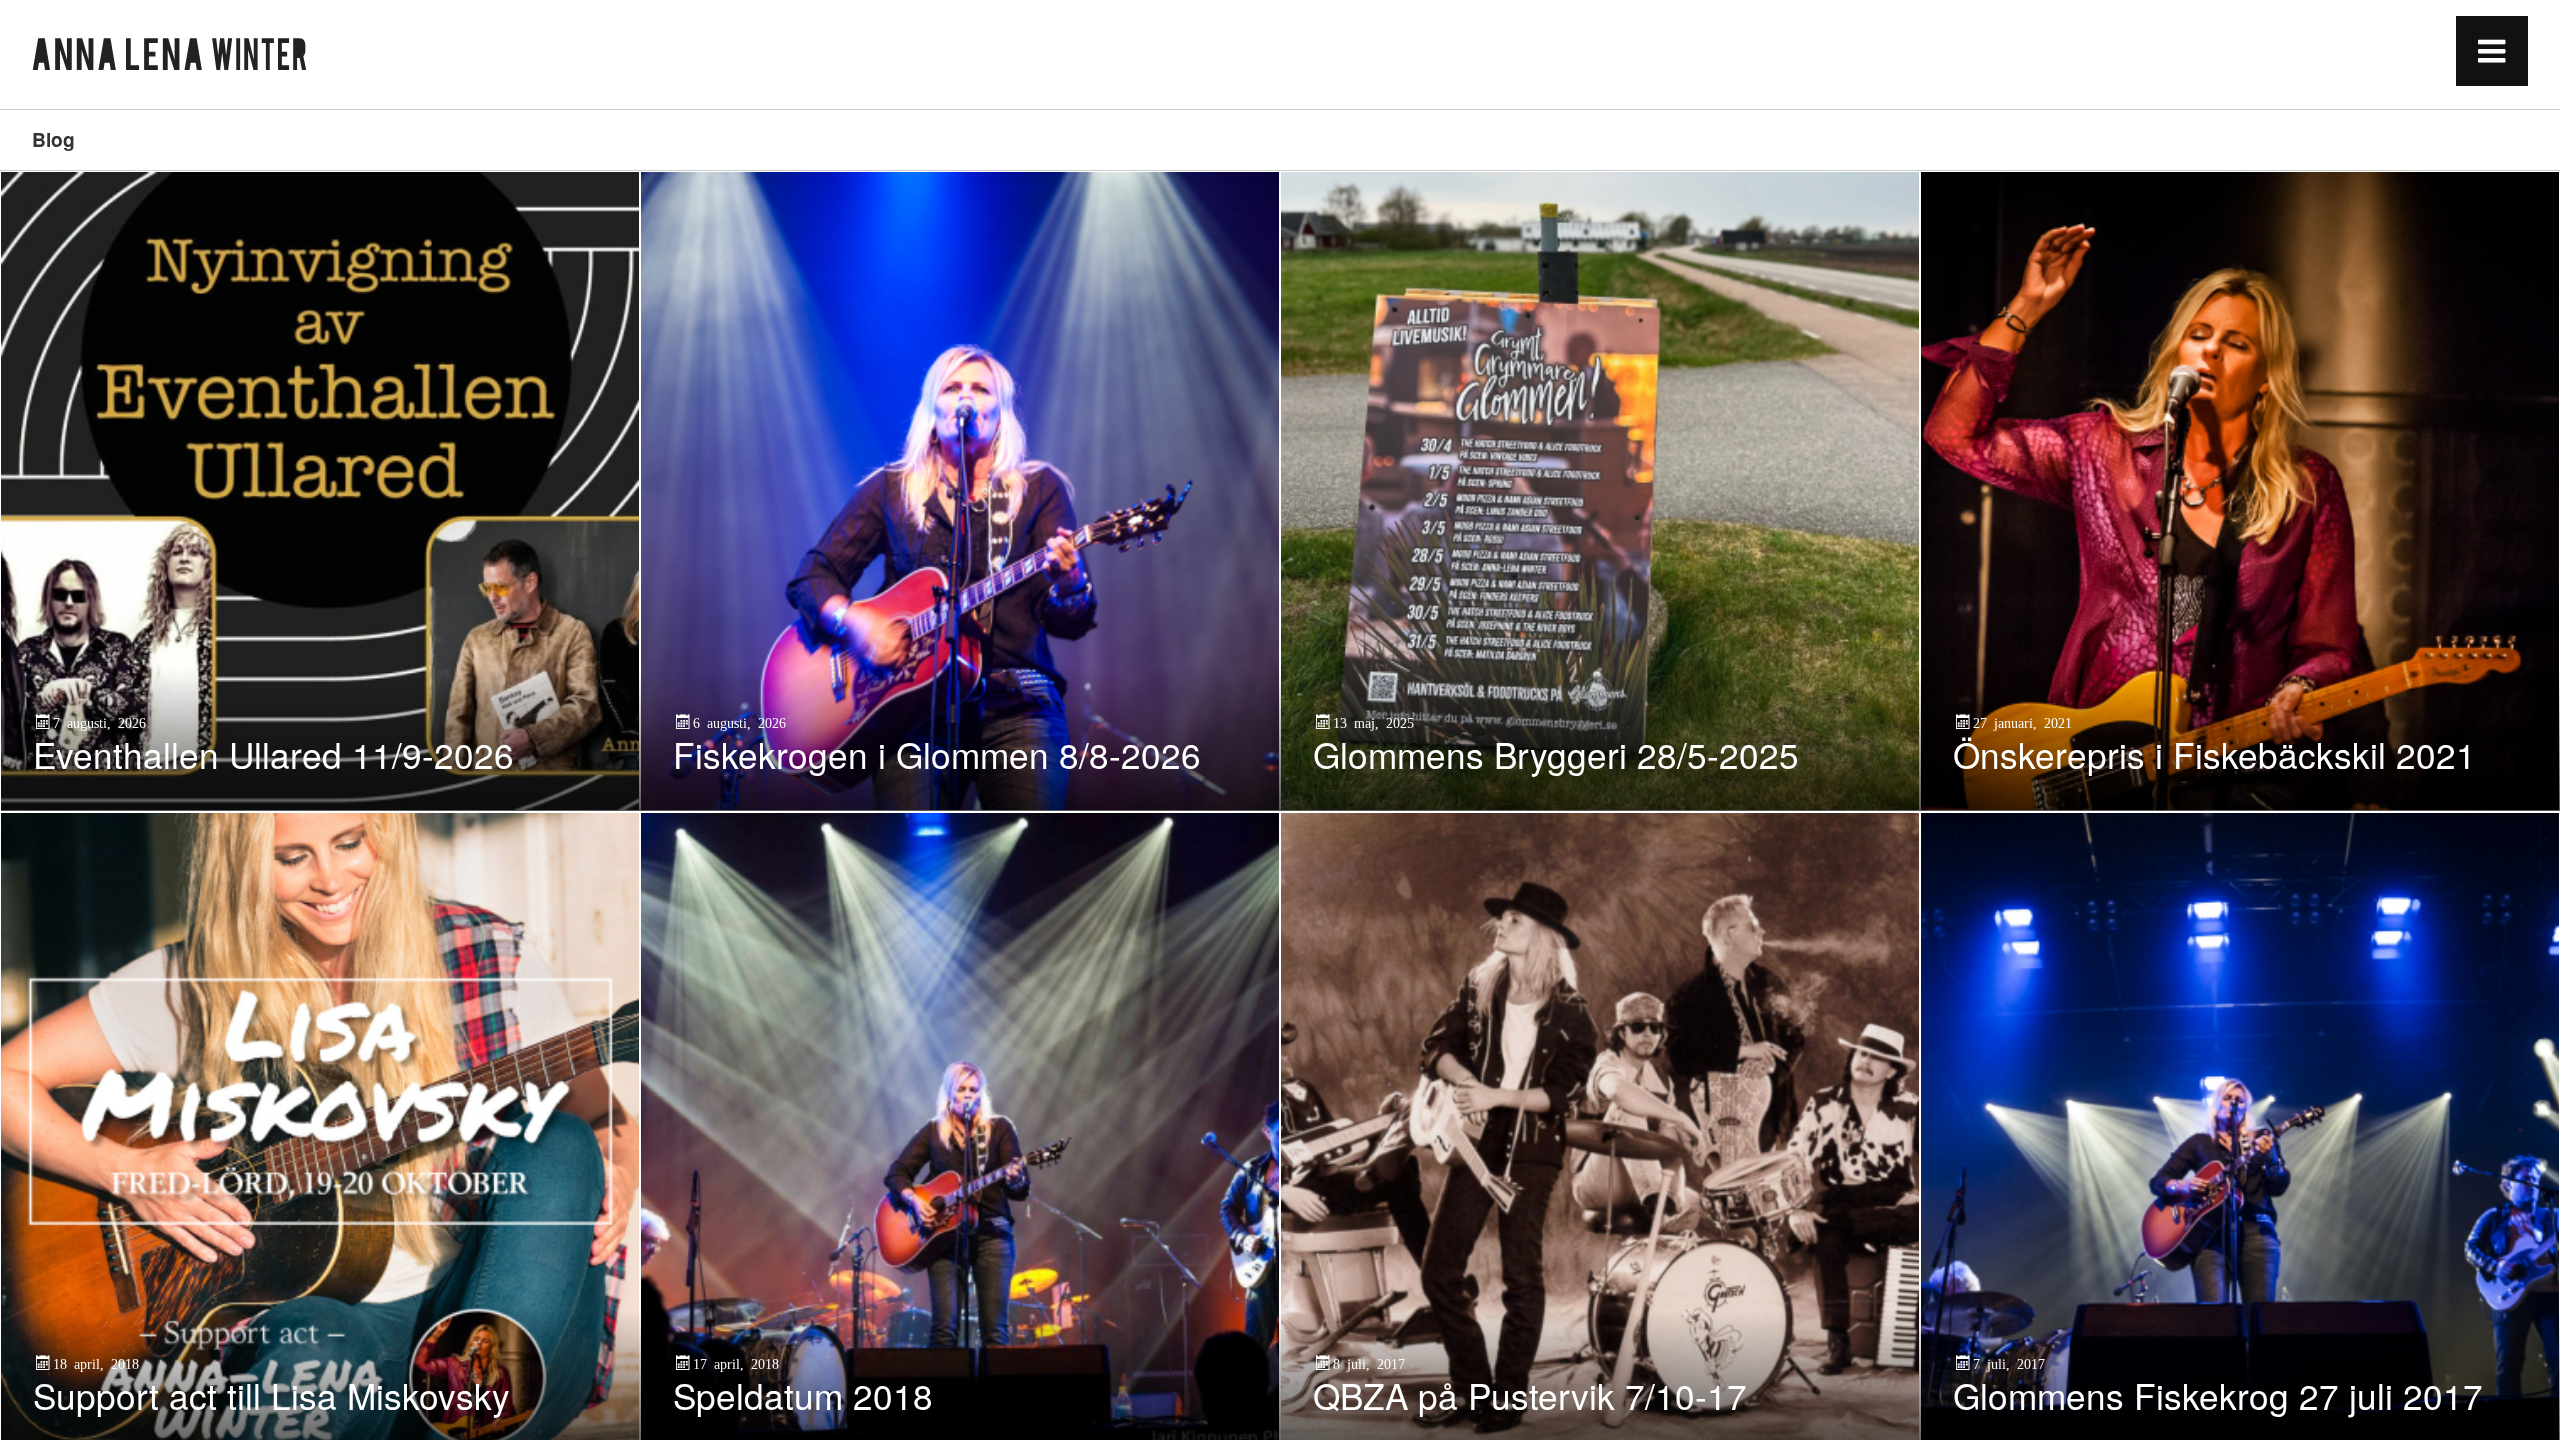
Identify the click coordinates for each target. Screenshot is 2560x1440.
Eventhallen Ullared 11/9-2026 (273, 754)
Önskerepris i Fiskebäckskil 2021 (2214, 754)
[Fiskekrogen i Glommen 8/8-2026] (960, 491)
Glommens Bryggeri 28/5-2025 (1556, 754)
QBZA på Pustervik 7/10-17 (1530, 1395)
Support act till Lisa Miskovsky (271, 1395)
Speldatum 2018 (803, 1395)
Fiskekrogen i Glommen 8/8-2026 (937, 754)
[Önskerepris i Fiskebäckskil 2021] (2240, 491)
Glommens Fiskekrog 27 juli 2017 (2218, 1395)
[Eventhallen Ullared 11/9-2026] (320, 491)
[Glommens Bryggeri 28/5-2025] (1600, 491)
